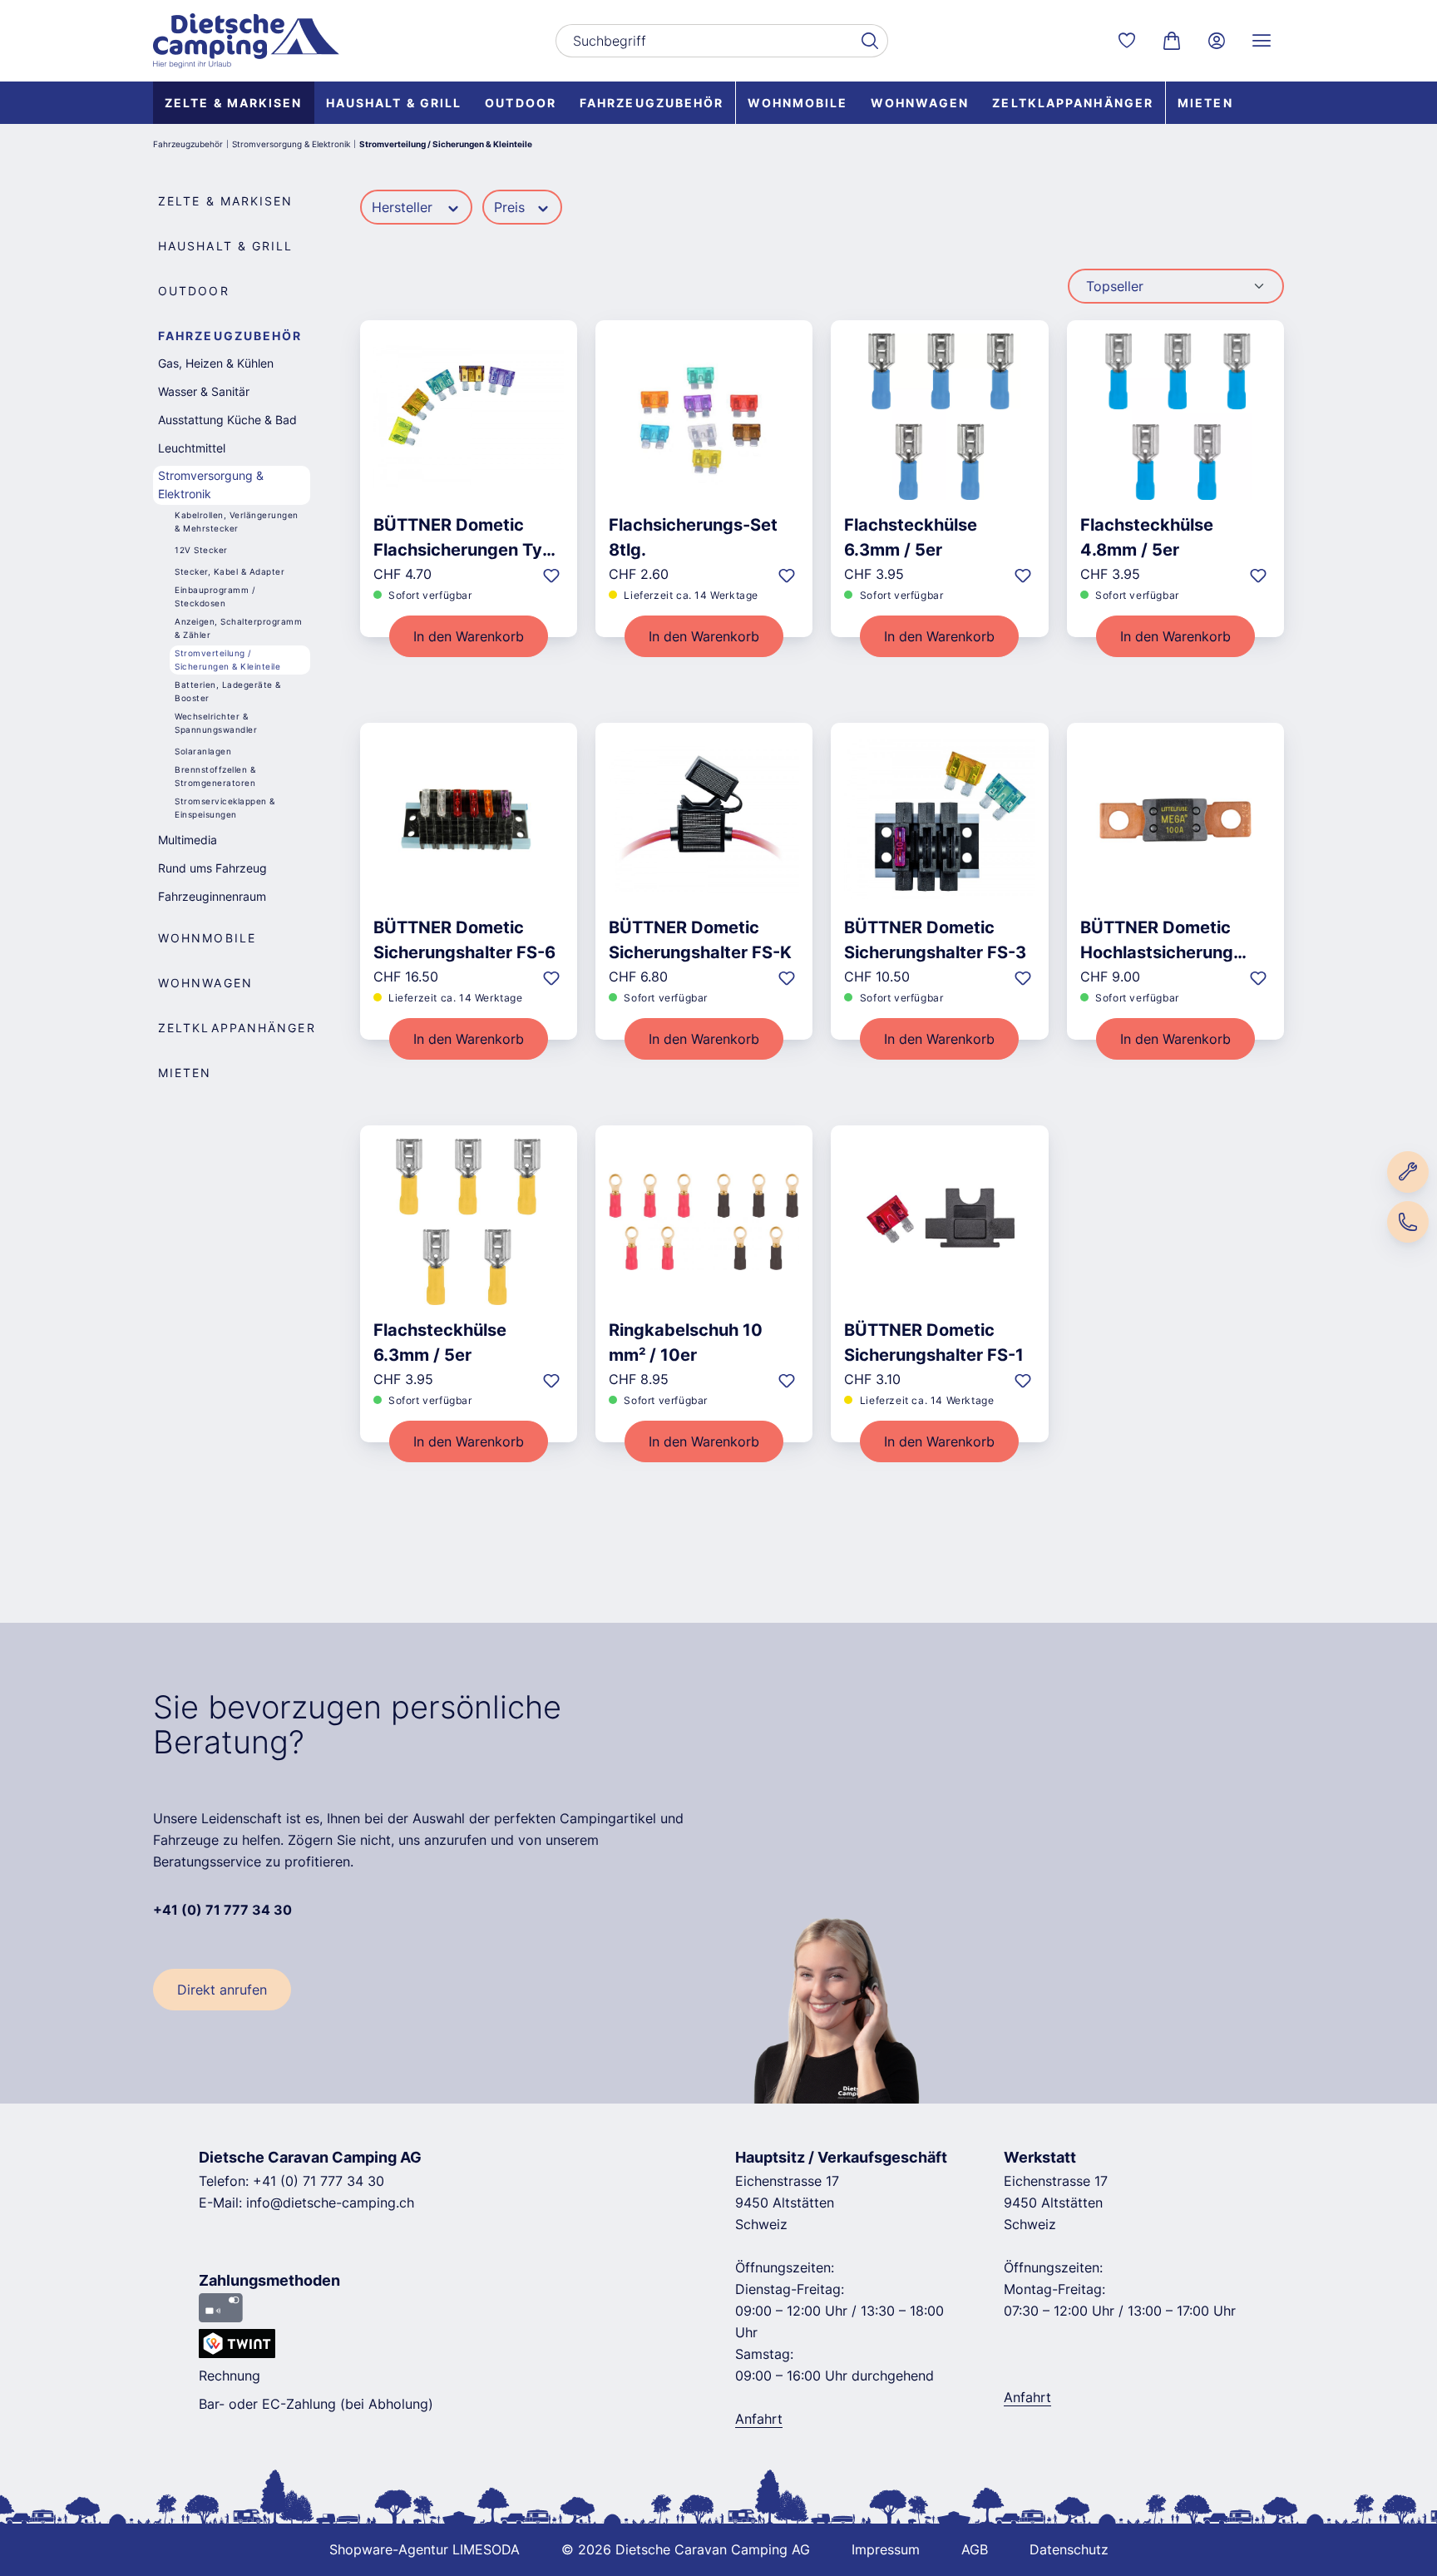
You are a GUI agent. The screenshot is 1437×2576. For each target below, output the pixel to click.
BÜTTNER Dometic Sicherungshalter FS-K (700, 940)
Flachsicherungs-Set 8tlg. (693, 537)
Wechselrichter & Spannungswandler (216, 723)
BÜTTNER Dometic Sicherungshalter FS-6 (464, 940)
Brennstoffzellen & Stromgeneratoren (215, 776)
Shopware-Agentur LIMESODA (425, 2549)
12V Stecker (201, 550)
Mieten (185, 1073)
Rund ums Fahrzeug (212, 868)
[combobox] (703, 41)
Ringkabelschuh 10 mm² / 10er (686, 1342)
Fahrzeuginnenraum (212, 896)
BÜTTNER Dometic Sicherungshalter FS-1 (934, 1342)
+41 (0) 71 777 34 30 (319, 2181)
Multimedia (188, 840)
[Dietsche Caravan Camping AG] (246, 41)
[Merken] (551, 575)
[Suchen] (869, 41)
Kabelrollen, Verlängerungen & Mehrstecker (237, 522)
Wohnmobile (207, 938)
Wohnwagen (205, 983)
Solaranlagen (203, 751)
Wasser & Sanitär (204, 391)
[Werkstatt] (1408, 1172)
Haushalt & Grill (226, 246)
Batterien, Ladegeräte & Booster (228, 691)
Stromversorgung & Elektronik (211, 485)
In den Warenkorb (469, 636)
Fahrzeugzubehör (230, 336)
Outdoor (194, 291)
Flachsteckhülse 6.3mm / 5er (911, 537)
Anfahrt (759, 2419)
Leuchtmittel (192, 448)
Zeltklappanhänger (237, 1028)
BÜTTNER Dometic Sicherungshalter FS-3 (935, 940)
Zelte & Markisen (226, 201)
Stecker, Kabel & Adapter (230, 571)
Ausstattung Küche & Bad (227, 420)
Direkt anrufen (222, 1990)
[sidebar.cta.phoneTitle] (1408, 1222)
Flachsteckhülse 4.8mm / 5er (1147, 537)
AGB (975, 2549)
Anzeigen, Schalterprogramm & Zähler (238, 628)
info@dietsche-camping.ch (330, 2203)
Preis (511, 207)
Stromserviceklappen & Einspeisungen (225, 808)
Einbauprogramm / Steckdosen (215, 596)
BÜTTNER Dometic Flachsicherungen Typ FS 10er (463, 538)
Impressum (886, 2549)
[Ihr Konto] (1217, 41)
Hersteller (404, 207)
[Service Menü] (1262, 41)
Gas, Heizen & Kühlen (216, 363)
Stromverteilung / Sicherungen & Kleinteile (227, 660)
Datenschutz (1069, 2549)
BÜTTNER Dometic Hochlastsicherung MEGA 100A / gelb (1157, 940)
